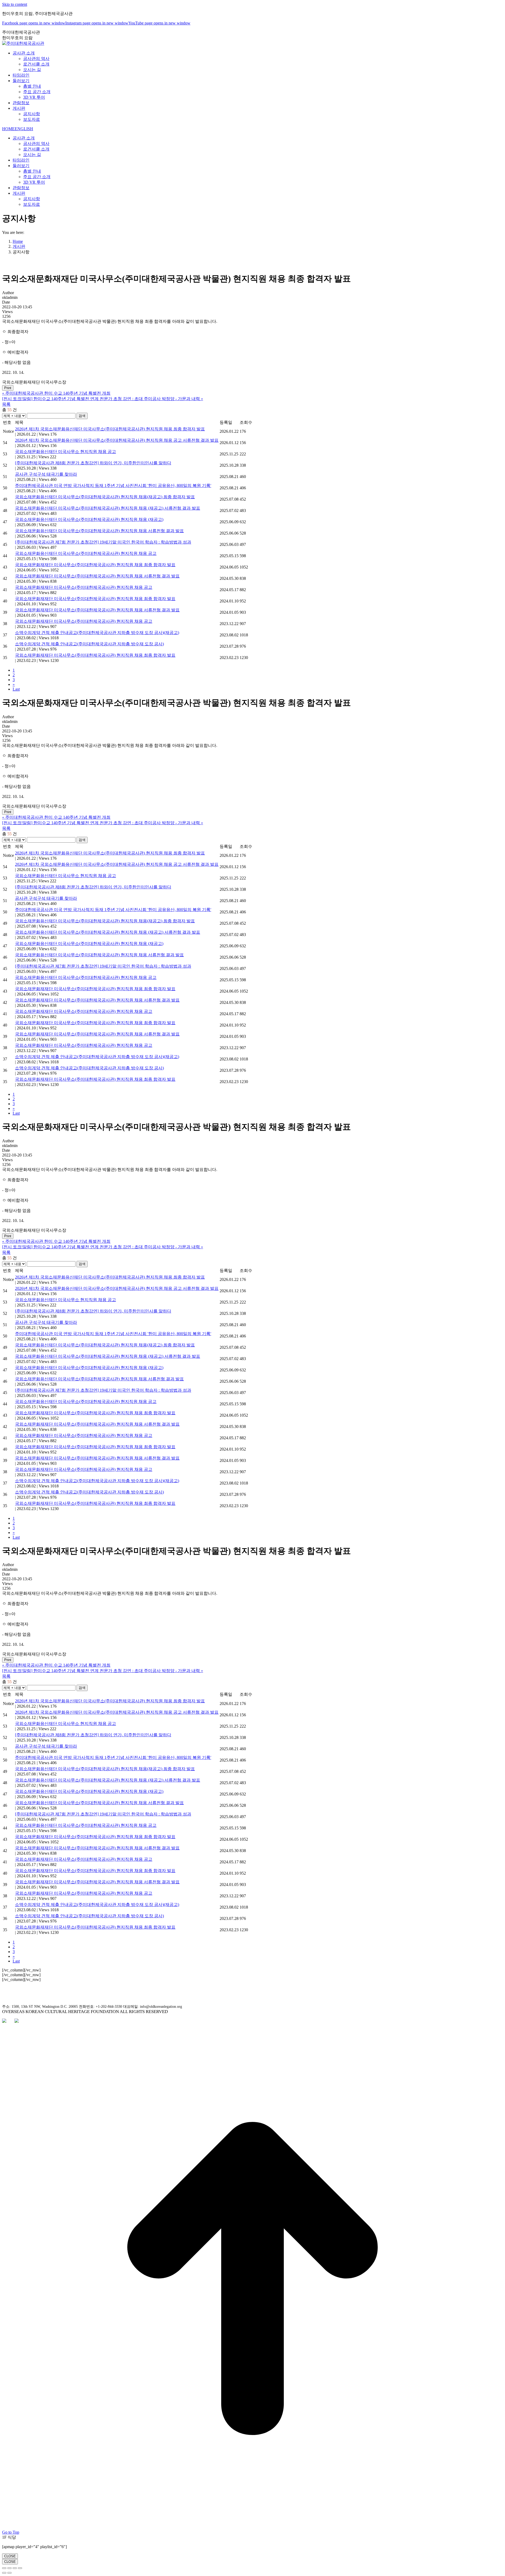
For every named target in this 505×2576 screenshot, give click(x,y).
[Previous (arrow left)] (4, 2573)
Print (8, 388)
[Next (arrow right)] (9, 2573)
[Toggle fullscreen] (15, 2568)
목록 (6, 404)
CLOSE (10, 2556)
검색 (82, 416)
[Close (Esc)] (4, 2568)
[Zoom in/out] (20, 2568)
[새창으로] (4, 2021)
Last (16, 689)
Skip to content (15, 4)
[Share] (9, 2568)
